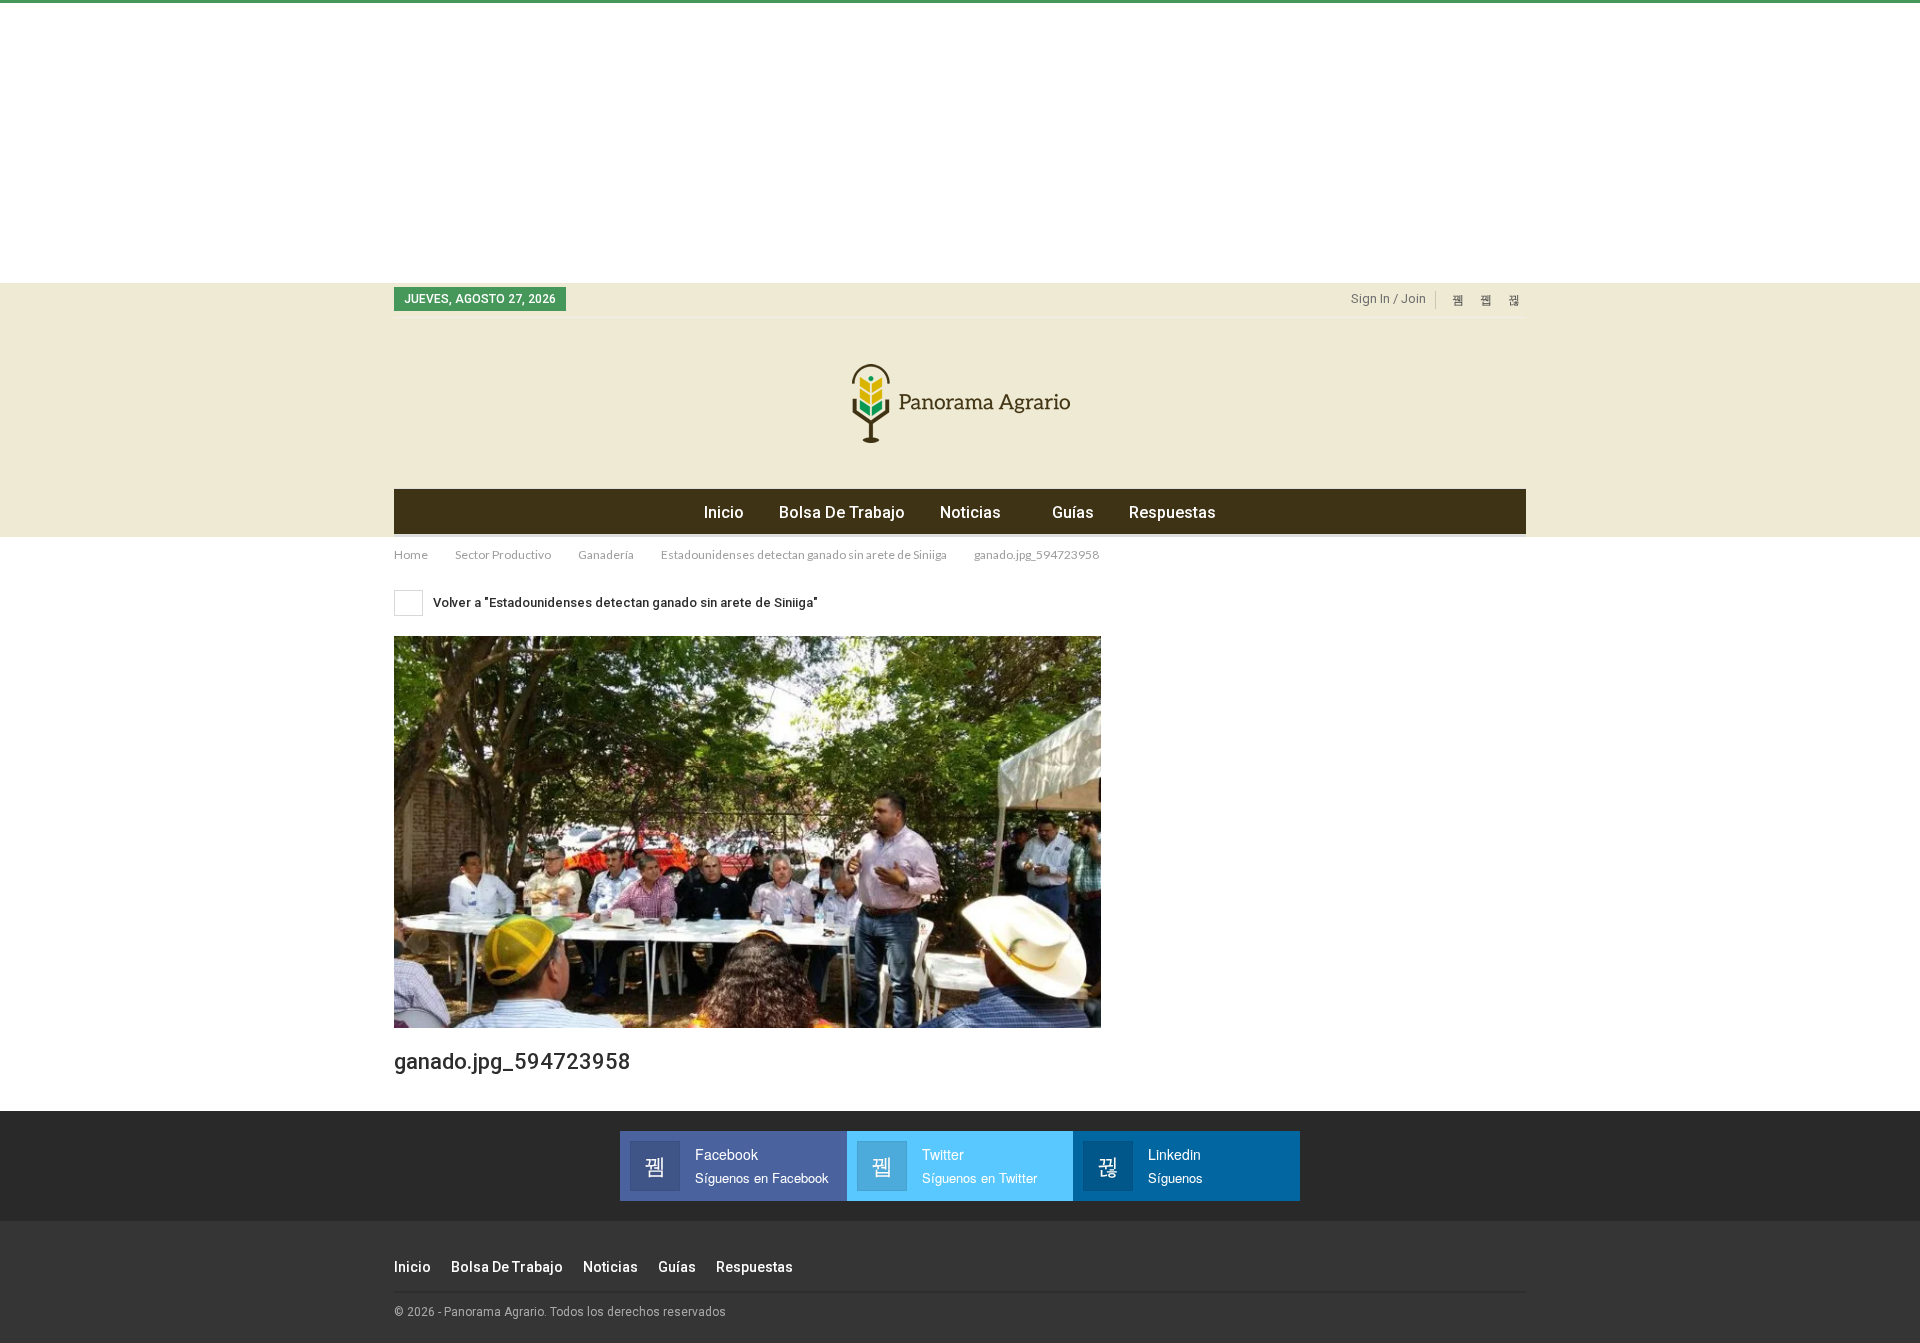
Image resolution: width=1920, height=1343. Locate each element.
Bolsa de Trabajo (842, 512)
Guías (1073, 512)
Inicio (724, 512)
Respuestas (1172, 512)
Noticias (970, 512)
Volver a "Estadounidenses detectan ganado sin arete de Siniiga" (624, 602)
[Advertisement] (600, 143)
